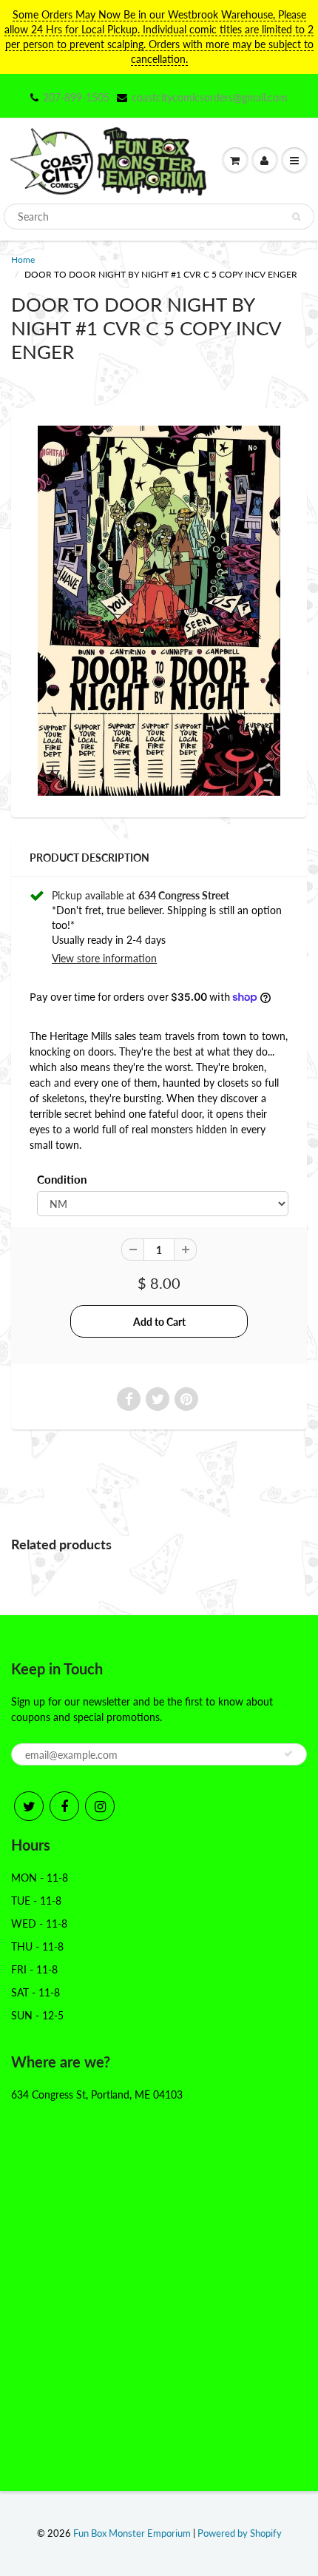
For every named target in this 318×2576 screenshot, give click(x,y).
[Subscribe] (288, 1754)
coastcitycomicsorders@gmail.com (210, 97)
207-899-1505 (76, 97)
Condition (62, 1179)
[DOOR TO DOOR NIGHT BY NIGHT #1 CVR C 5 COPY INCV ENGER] (159, 611)
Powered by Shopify (240, 2533)
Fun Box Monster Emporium (132, 2533)
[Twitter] (29, 1806)
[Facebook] (64, 1806)
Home (23, 259)
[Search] (296, 217)
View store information (104, 958)
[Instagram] (100, 1806)
